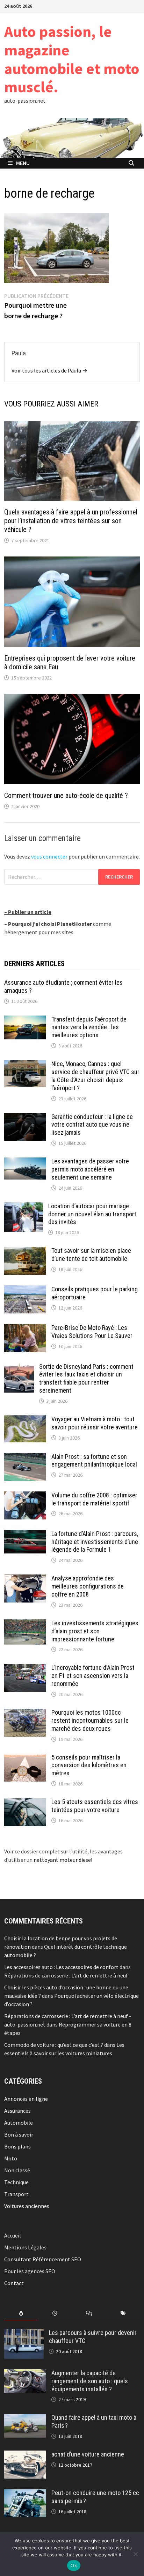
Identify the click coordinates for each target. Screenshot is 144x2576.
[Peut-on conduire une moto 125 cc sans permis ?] (25, 2493)
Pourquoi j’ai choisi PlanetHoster (50, 924)
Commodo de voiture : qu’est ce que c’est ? (54, 2045)
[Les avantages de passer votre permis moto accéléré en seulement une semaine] (25, 1162)
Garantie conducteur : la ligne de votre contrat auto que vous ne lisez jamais (92, 1125)
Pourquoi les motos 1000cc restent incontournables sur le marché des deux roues (90, 1720)
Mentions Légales (25, 2247)
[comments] (89, 2313)
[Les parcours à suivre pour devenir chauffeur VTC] (24, 2333)
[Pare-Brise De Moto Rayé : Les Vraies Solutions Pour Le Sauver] (25, 1328)
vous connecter (49, 856)
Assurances (17, 2111)
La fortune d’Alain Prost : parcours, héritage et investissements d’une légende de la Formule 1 (95, 1542)
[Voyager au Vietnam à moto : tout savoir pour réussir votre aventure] (25, 1420)
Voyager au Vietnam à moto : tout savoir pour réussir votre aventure (95, 1423)
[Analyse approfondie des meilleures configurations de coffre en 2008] (25, 1579)
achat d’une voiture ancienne (88, 2454)
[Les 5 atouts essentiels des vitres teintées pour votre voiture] (25, 1802)
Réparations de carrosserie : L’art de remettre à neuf (66, 1975)
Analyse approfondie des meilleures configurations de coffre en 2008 (88, 1586)
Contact (14, 2283)
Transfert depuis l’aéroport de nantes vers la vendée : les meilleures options (89, 1027)
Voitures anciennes (27, 2206)
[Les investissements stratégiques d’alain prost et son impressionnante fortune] (25, 1624)
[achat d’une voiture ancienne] (25, 2455)
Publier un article (30, 912)
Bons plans (17, 2146)
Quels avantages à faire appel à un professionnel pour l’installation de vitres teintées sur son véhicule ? (71, 521)
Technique (16, 2182)
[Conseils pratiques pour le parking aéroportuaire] (25, 1290)
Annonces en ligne (26, 2099)
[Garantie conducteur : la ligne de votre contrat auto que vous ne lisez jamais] (25, 1117)
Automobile (19, 2123)
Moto (11, 2158)
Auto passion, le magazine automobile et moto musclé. (72, 59)
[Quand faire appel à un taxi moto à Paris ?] (25, 2418)
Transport (16, 2194)
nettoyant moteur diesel (63, 1860)
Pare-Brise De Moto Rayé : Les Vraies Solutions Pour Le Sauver (92, 1332)
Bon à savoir (19, 2134)
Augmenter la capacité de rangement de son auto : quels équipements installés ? (90, 2381)
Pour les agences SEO (30, 2271)
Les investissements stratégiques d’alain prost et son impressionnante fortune (95, 1631)
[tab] (21, 2313)
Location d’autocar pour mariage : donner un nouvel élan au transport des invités (92, 1214)
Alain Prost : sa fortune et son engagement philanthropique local (94, 1461)
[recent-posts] (55, 2313)
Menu (23, 163)
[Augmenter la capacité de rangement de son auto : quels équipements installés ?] (25, 2373)
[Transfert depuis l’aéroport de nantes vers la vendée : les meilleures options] (25, 1020)
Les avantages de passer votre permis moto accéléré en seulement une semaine (90, 1169)
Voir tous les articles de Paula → (49, 370)
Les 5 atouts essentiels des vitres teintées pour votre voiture (95, 1806)
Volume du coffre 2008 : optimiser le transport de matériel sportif (94, 1499)
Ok (74, 2565)
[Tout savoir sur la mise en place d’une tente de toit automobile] (25, 1251)
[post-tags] (123, 2313)
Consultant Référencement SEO (43, 2259)
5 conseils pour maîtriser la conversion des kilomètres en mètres (89, 1765)
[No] (135, 2554)
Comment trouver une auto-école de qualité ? (66, 795)
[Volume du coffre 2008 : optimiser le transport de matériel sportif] (25, 1496)
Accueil (13, 2235)
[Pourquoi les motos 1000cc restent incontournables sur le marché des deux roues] (25, 1713)
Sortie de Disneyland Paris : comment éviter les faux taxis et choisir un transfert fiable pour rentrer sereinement (86, 1379)
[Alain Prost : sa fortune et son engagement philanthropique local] (25, 1457)
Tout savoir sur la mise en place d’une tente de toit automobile (91, 1255)
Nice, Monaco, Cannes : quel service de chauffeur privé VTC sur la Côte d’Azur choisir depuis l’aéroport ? (95, 1076)
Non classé (17, 2170)
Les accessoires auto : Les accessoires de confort (61, 1967)
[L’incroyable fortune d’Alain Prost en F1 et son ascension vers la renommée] (25, 1668)
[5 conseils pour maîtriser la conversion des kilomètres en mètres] (25, 1758)
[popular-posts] (21, 2313)
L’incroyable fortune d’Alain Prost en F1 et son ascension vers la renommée (93, 1676)
